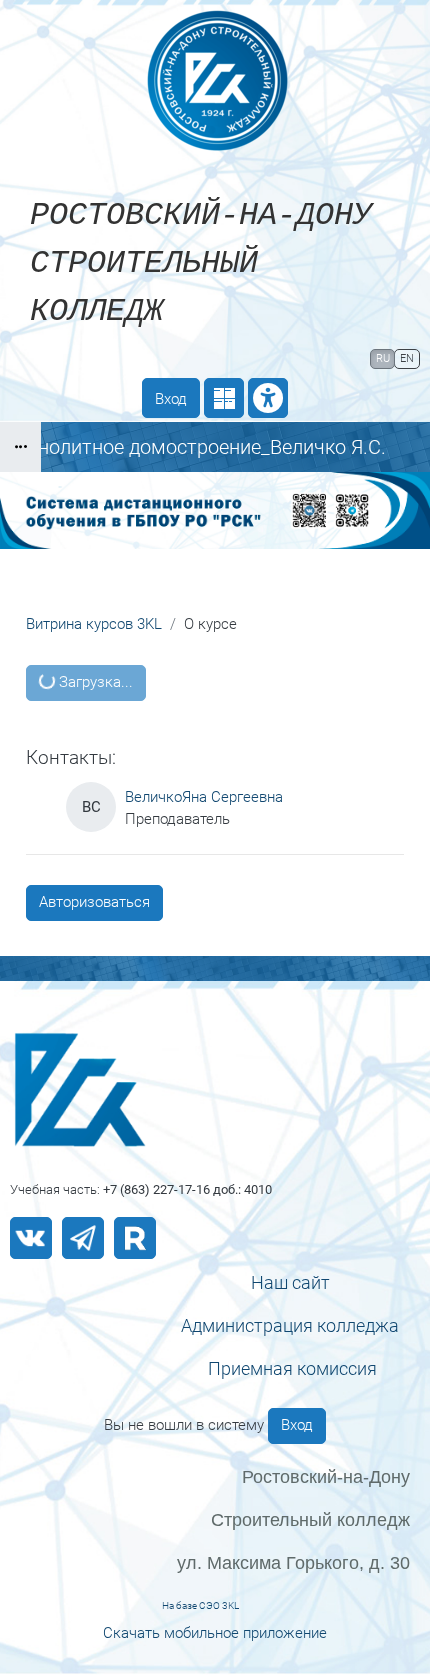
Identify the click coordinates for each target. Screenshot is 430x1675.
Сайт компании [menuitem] (163, 358)
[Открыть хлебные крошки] (20, 447)
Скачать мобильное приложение (215, 1633)
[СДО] (215, 1089)
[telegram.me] (83, 1238)
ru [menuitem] (383, 358)
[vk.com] (31, 1238)
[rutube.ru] (135, 1238)
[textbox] (290, 1282)
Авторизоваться (94, 902)
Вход (171, 399)
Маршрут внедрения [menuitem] (288, 388)
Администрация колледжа (290, 1325)
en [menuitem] (407, 358)
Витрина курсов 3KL (94, 624)
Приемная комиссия (292, 1368)
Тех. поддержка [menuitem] (304, 358)
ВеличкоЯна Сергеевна (204, 797)
